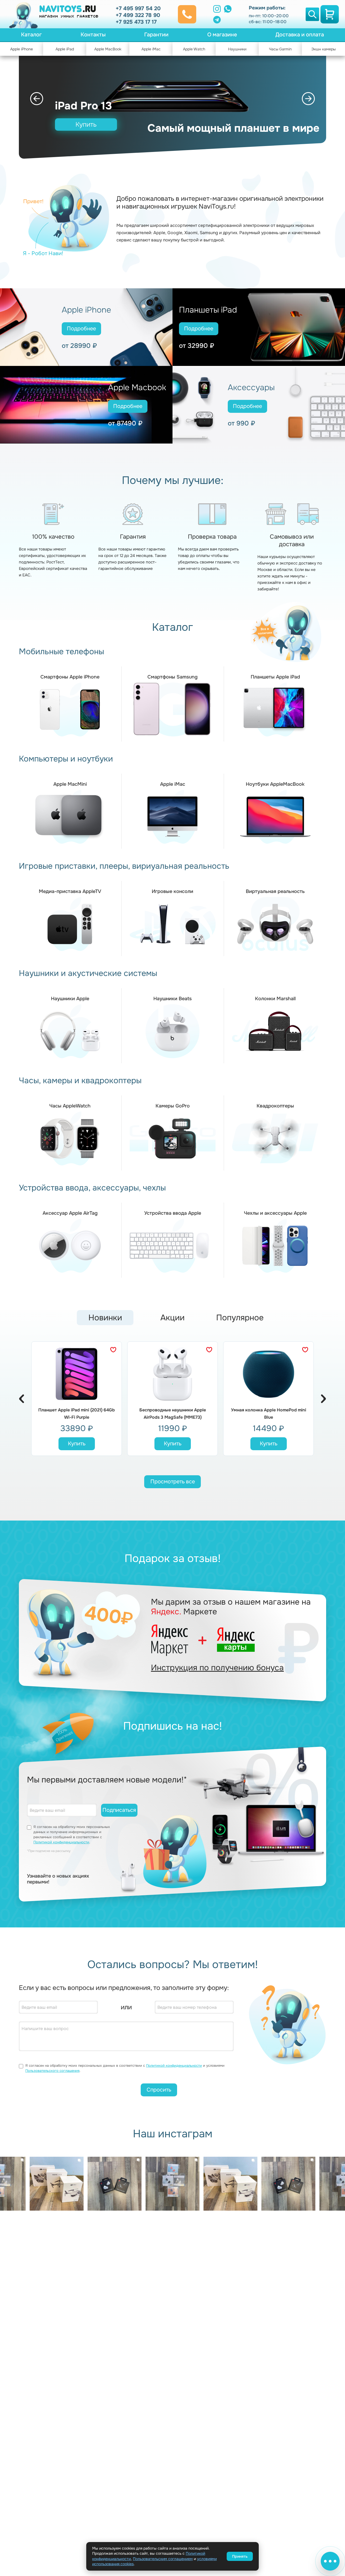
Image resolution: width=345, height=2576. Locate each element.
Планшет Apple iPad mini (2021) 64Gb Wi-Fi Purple (77, 1414)
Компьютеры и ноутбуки (66, 759)
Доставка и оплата (300, 35)
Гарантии (156, 35)
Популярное (240, 1318)
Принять (240, 2556)
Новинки (105, 1318)
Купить (86, 124)
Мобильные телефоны (61, 652)
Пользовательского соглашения (52, 2071)
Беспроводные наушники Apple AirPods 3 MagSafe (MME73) (173, 1414)
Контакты (93, 35)
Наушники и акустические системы (88, 973)
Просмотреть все (173, 1482)
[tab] (105, 1320)
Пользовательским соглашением (163, 2559)
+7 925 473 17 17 (136, 22)
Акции (172, 1318)
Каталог (31, 35)
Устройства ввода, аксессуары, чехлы (92, 1188)
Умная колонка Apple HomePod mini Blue (269, 1414)
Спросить (159, 2090)
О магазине (222, 35)
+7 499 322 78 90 (138, 15)
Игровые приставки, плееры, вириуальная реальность (124, 866)
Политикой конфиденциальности (61, 1842)
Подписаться (119, 1810)
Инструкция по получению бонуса (217, 1668)
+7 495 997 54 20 (138, 8)
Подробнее (81, 329)
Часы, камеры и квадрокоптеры (80, 1081)
